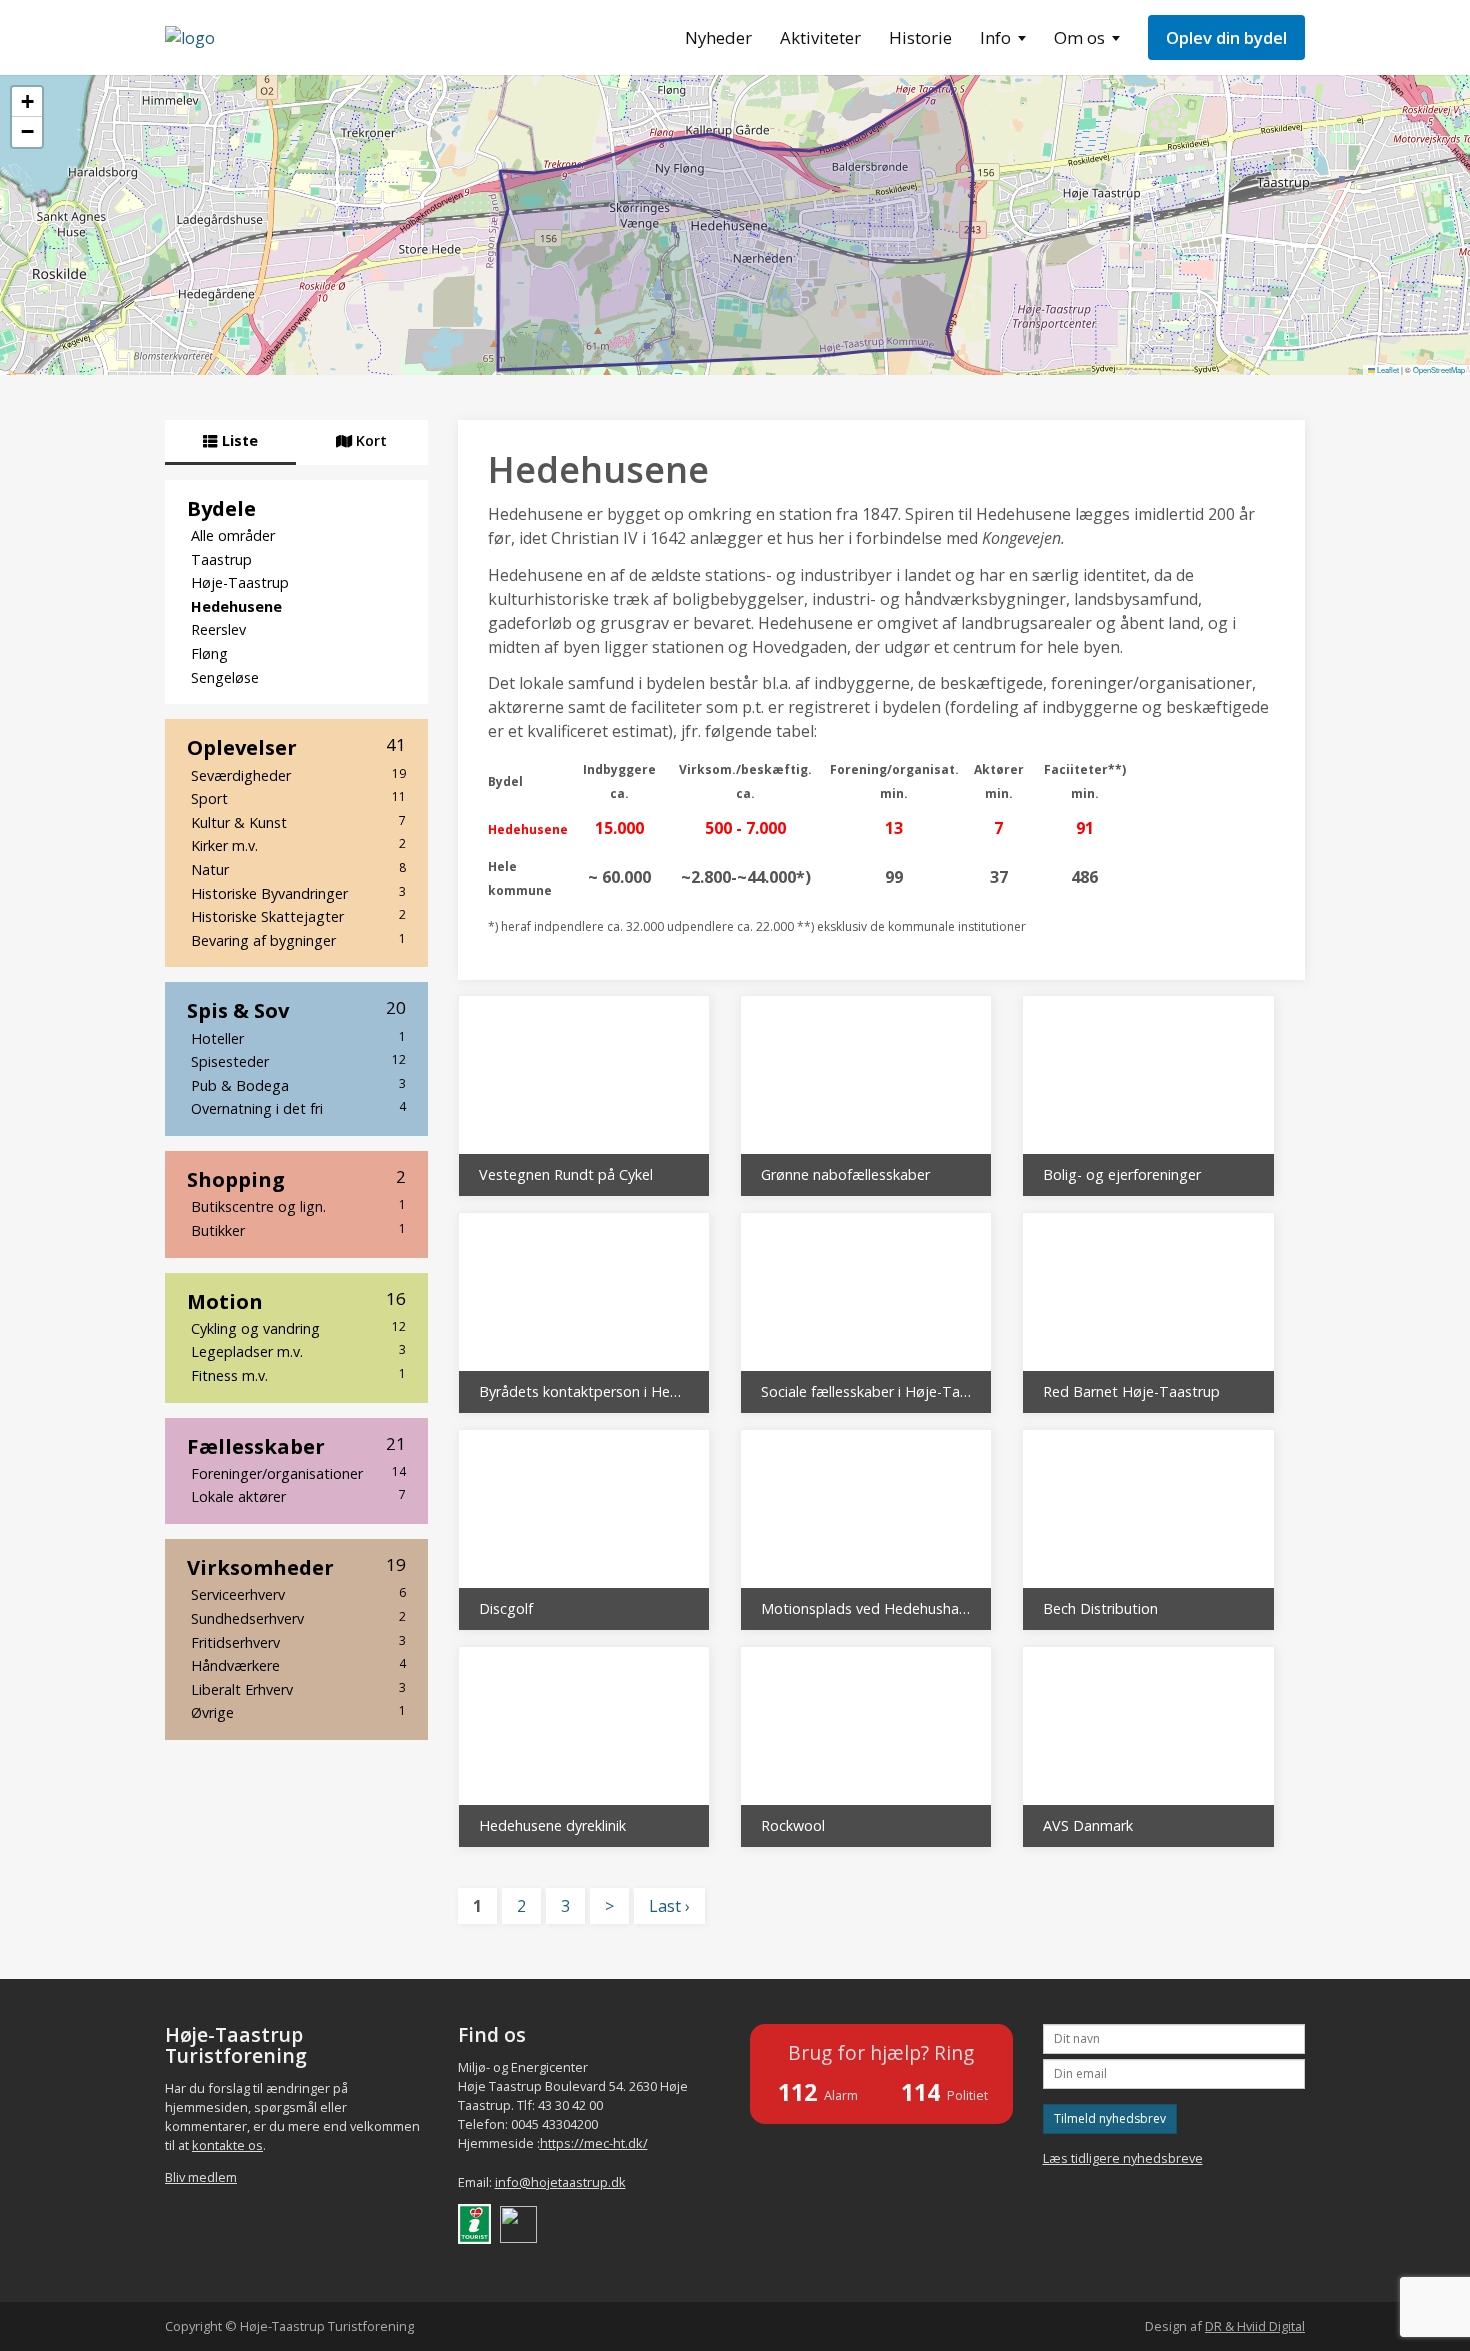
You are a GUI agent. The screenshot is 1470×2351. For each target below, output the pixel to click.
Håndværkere (298, 1665)
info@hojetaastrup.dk (560, 2182)
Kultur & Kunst (298, 822)
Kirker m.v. (298, 845)
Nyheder (718, 37)
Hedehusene (236, 606)
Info (995, 37)
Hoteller (298, 1038)
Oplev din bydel (1226, 37)
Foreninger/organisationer (298, 1473)
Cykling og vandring (298, 1328)
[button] (27, 102)
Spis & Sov (296, 1010)
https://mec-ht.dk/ (594, 2143)
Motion (296, 1301)
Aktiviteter (820, 37)
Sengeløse (225, 677)
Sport (298, 798)
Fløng (209, 653)
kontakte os (227, 2145)
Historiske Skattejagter (298, 916)
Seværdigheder (298, 775)
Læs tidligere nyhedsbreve (1123, 2158)
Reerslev (218, 629)
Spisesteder (298, 1061)
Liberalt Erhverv (298, 1689)
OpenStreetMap (1439, 369)
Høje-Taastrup (240, 582)
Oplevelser (296, 747)
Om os (1079, 37)
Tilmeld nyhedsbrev (1110, 2118)
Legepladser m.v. (298, 1351)
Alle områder (233, 535)
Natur (298, 869)
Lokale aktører (298, 1496)
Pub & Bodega (298, 1085)
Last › (669, 1906)
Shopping (296, 1179)
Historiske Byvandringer (298, 893)
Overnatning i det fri (298, 1108)
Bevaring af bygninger (298, 940)
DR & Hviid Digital (1255, 2326)
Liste (238, 440)
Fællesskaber (296, 1446)
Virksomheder (296, 1567)
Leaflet (1387, 369)
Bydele (221, 508)
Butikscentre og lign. (298, 1206)
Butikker (298, 1230)
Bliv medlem (201, 2177)
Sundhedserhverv (298, 1618)
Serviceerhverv (298, 1594)
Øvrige (298, 1712)
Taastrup (221, 559)
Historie (920, 37)
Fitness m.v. (298, 1375)
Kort (369, 440)
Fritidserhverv (298, 1642)
